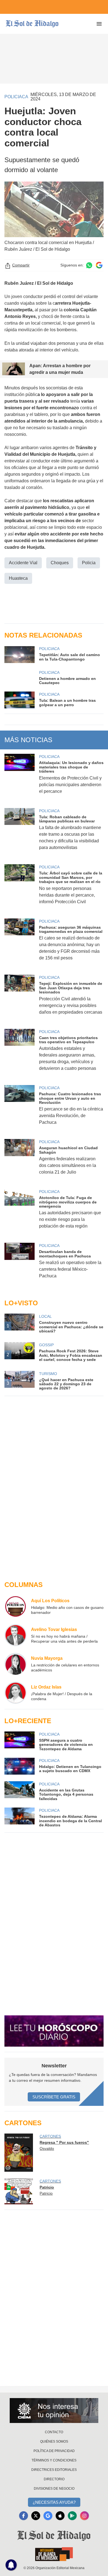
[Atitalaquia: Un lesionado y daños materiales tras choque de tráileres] (20, 777)
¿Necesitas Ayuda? (54, 2502)
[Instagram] (84, 2516)
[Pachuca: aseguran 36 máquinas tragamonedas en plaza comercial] (20, 943)
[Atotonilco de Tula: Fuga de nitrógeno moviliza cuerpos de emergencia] (20, 1212)
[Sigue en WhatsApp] (89, 265)
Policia (89, 563)
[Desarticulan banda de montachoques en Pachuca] (20, 1264)
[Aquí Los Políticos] (16, 1606)
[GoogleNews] (48, 2516)
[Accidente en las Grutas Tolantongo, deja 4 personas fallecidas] (20, 1791)
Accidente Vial (23, 563)
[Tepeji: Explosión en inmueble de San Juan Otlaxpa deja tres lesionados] (20, 998)
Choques (60, 563)
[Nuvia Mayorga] (16, 1664)
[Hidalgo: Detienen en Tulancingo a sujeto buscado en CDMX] (20, 1766)
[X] (36, 2516)
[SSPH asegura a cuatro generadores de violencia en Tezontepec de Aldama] (20, 1741)
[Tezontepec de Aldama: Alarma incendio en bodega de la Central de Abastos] (20, 1817)
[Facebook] (24, 2516)
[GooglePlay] (72, 2516)
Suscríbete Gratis (54, 2097)
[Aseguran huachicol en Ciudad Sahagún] (20, 1161)
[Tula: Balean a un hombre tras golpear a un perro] (20, 700)
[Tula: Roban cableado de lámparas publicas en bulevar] (20, 833)
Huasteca (18, 578)
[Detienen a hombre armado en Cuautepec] (20, 677)
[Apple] (60, 2516)
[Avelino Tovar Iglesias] (16, 1635)
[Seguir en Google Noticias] (99, 265)
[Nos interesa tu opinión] (54, 2411)
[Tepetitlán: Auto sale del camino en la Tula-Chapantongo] (20, 654)
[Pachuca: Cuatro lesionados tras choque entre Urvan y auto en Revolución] (20, 1109)
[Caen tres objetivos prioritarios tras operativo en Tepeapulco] (20, 1054)
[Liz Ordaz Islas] (16, 1693)
